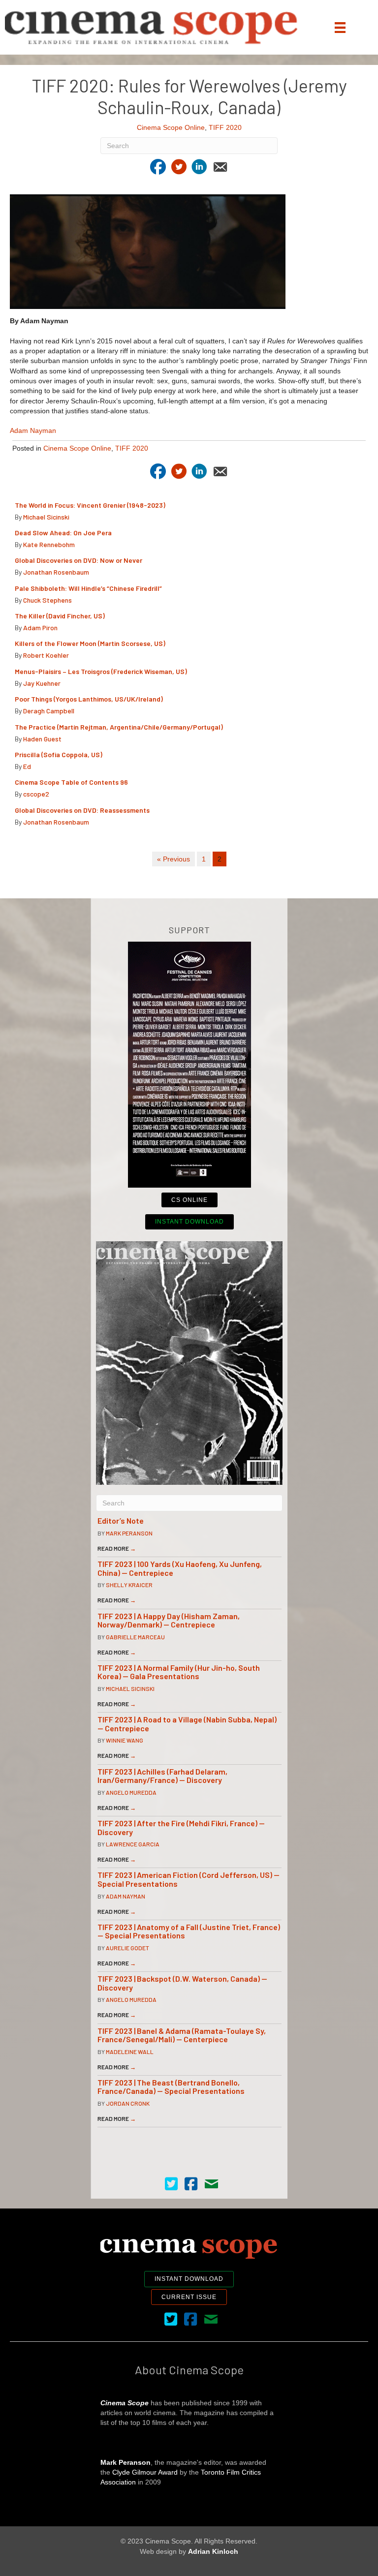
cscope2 (36, 794)
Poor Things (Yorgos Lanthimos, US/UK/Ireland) (90, 699)
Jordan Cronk (128, 2103)
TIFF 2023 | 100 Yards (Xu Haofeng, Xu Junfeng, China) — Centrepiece (180, 1568)
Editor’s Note (121, 1520)
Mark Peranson (129, 1533)
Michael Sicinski (46, 517)
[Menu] (340, 28)
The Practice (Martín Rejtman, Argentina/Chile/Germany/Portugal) (119, 727)
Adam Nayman (33, 430)
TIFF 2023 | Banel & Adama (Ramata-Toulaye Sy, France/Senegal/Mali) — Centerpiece (182, 2035)
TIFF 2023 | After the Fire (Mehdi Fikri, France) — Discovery (181, 1827)
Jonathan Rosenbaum (56, 572)
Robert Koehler (46, 655)
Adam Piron (40, 628)
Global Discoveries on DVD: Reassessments (82, 810)
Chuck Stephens (47, 600)
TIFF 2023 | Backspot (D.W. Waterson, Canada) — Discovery (182, 1983)
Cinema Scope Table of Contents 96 (71, 782)
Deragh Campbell (49, 711)
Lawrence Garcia (133, 1844)
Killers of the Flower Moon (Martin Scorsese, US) (90, 643)
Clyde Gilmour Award (145, 2472)
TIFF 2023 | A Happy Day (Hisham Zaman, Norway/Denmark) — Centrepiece (169, 1620)
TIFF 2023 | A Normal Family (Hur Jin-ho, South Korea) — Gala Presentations (179, 1672)
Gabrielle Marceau (135, 1637)
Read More (117, 1548)
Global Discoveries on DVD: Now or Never (79, 560)
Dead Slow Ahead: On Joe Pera (63, 533)
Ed (27, 766)
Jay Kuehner (42, 683)
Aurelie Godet (127, 1948)
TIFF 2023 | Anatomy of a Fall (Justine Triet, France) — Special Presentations (189, 1931)
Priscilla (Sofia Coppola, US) (59, 754)
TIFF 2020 (225, 127)
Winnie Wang (125, 1740)
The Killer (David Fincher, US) (60, 616)
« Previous (173, 859)
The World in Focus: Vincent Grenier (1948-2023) (90, 505)
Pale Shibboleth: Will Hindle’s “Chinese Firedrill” (89, 588)
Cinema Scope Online (171, 127)
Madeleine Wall (130, 2052)
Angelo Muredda (131, 1792)
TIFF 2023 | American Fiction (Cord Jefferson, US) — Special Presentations (189, 1879)
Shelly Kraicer (129, 1585)
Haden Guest (42, 739)
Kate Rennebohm (49, 544)
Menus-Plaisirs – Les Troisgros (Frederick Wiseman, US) (101, 671)
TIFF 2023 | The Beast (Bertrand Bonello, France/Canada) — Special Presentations (171, 2087)
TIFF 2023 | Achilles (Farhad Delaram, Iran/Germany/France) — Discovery (162, 1776)
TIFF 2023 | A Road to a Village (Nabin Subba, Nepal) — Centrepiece (187, 1724)
